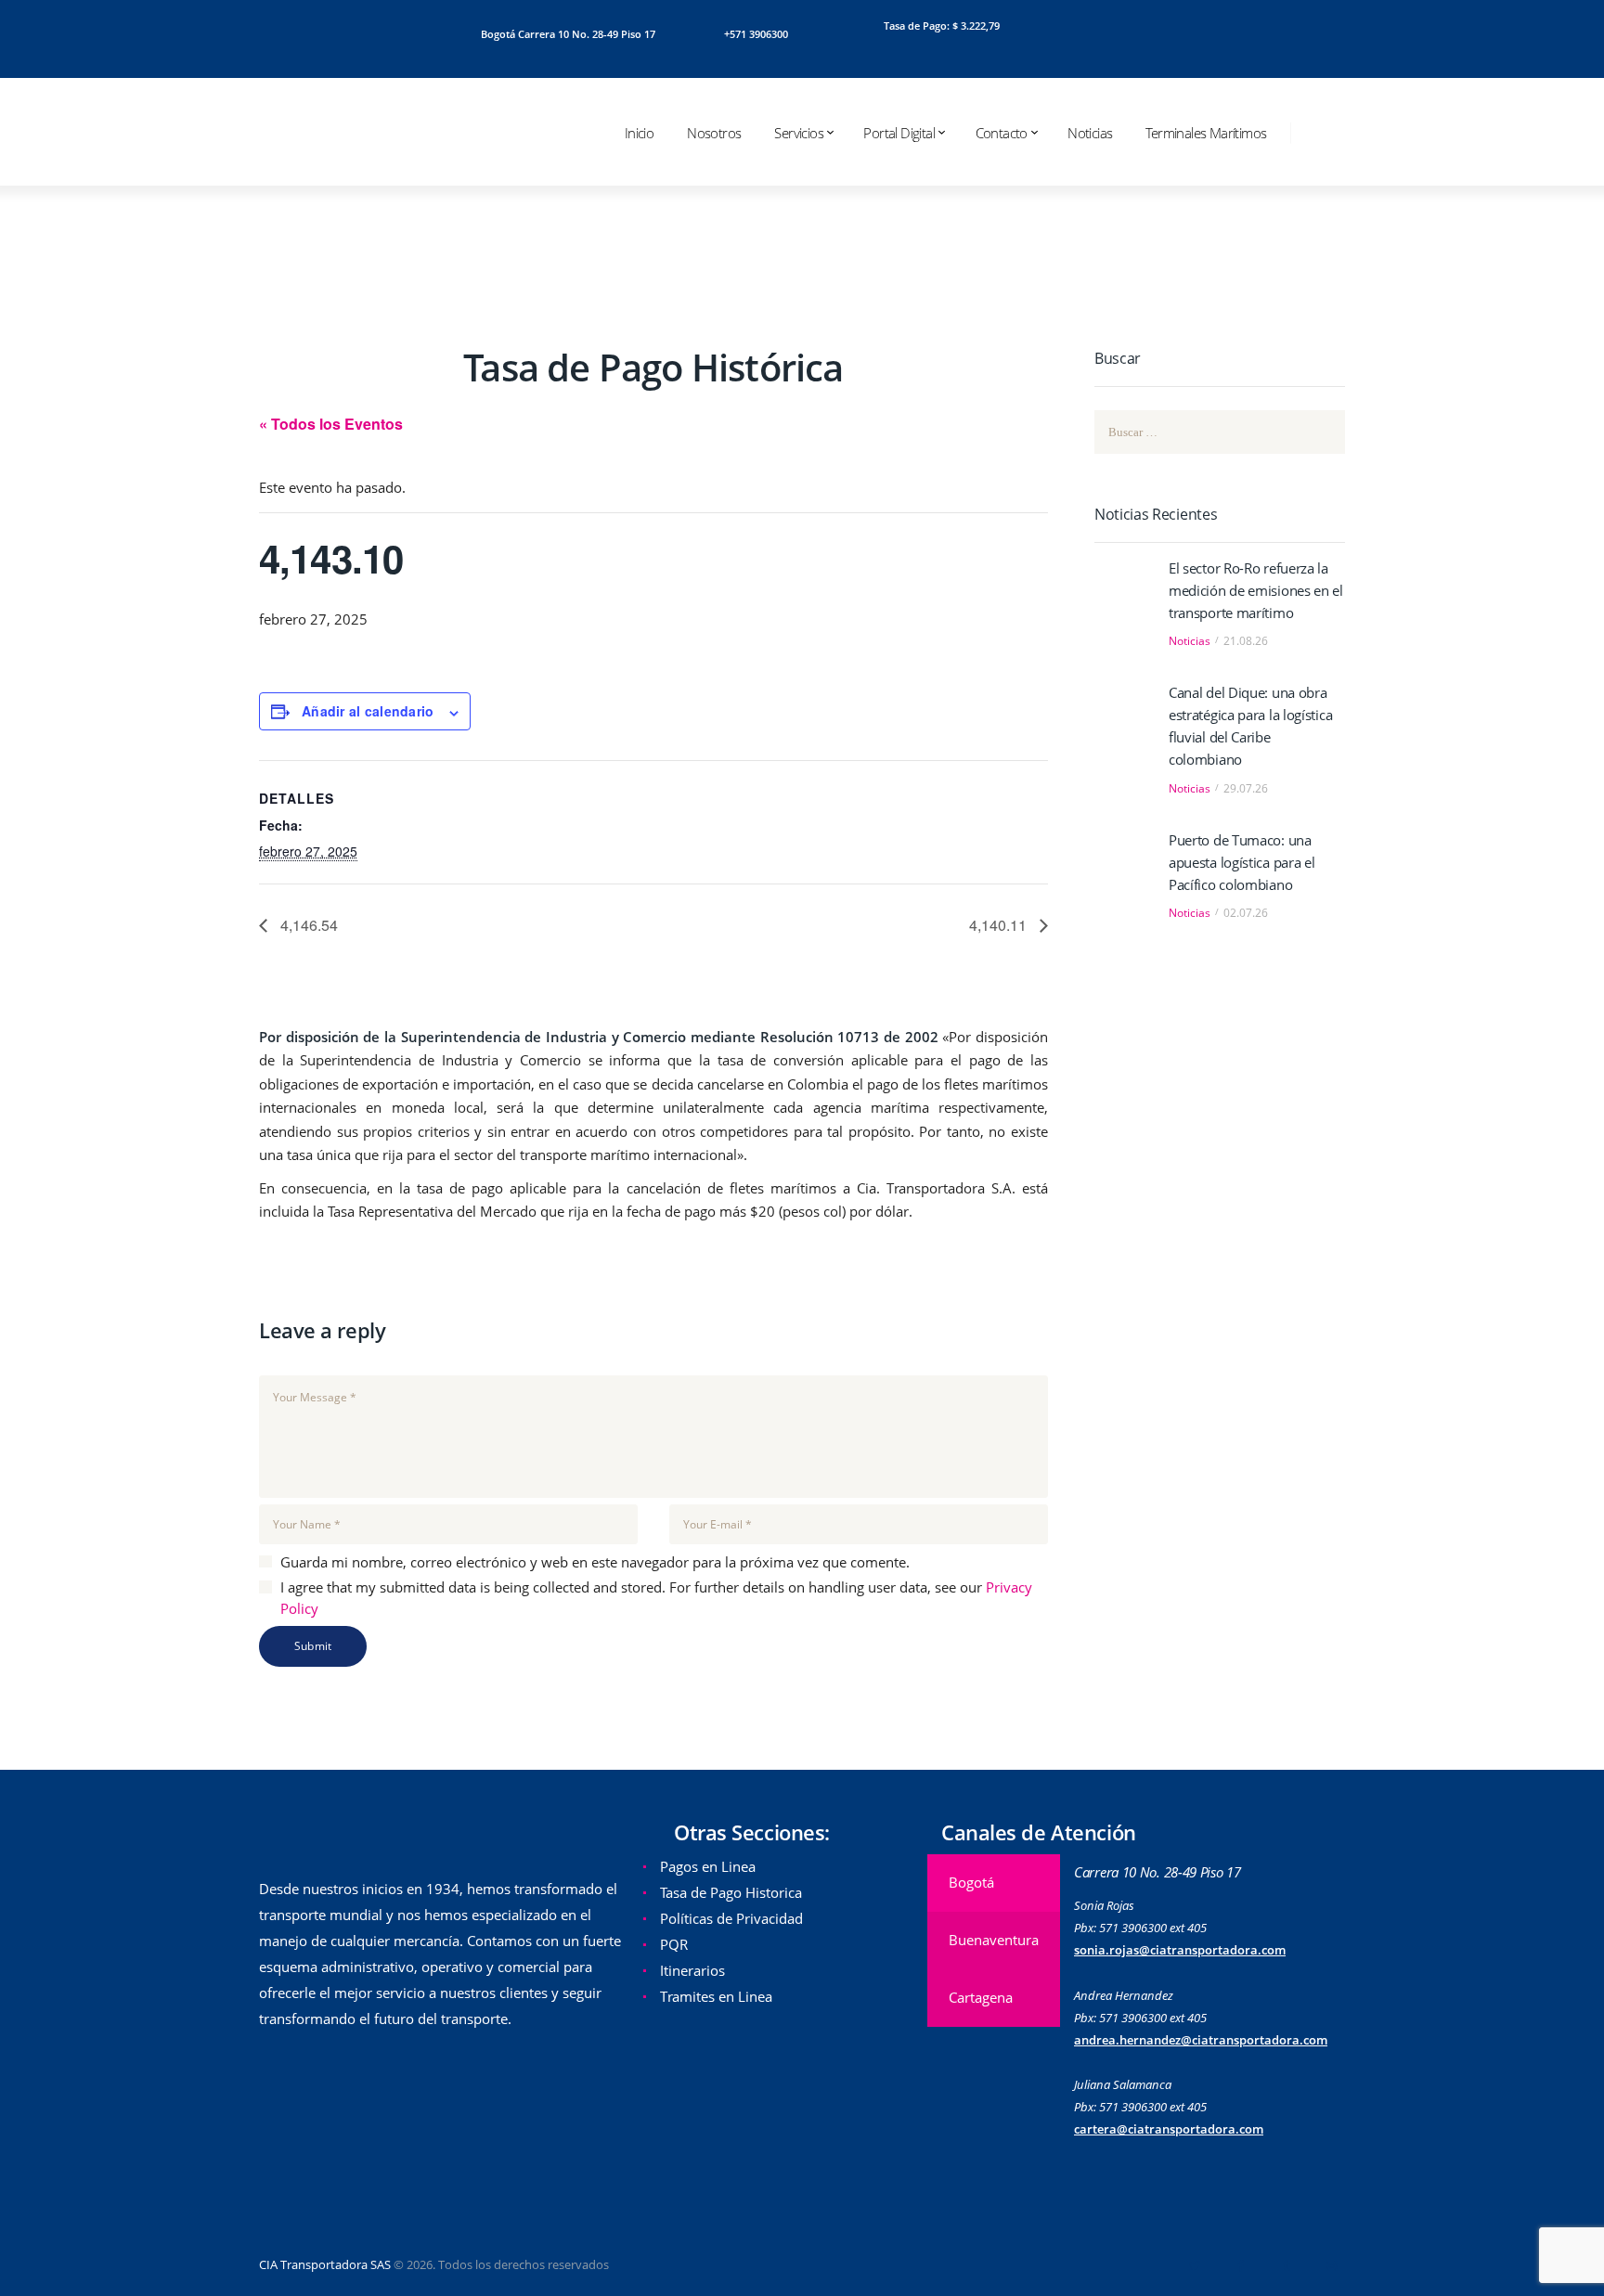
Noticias (1190, 641)
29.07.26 (1246, 788)
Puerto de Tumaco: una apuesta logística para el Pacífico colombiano (1242, 862)
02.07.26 (1246, 913)
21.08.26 (1246, 641)
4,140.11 (1000, 925)
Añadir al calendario (368, 711)
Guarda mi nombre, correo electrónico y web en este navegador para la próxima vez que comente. (595, 1562)
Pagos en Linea (708, 1866)
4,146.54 (307, 925)
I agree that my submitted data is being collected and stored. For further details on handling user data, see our (656, 1598)
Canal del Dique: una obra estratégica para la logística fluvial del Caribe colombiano (1250, 726)
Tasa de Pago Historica (731, 1892)
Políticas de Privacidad (731, 1918)
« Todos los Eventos (331, 424)
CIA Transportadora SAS (325, 2264)
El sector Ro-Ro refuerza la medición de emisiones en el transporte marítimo (1256, 590)
